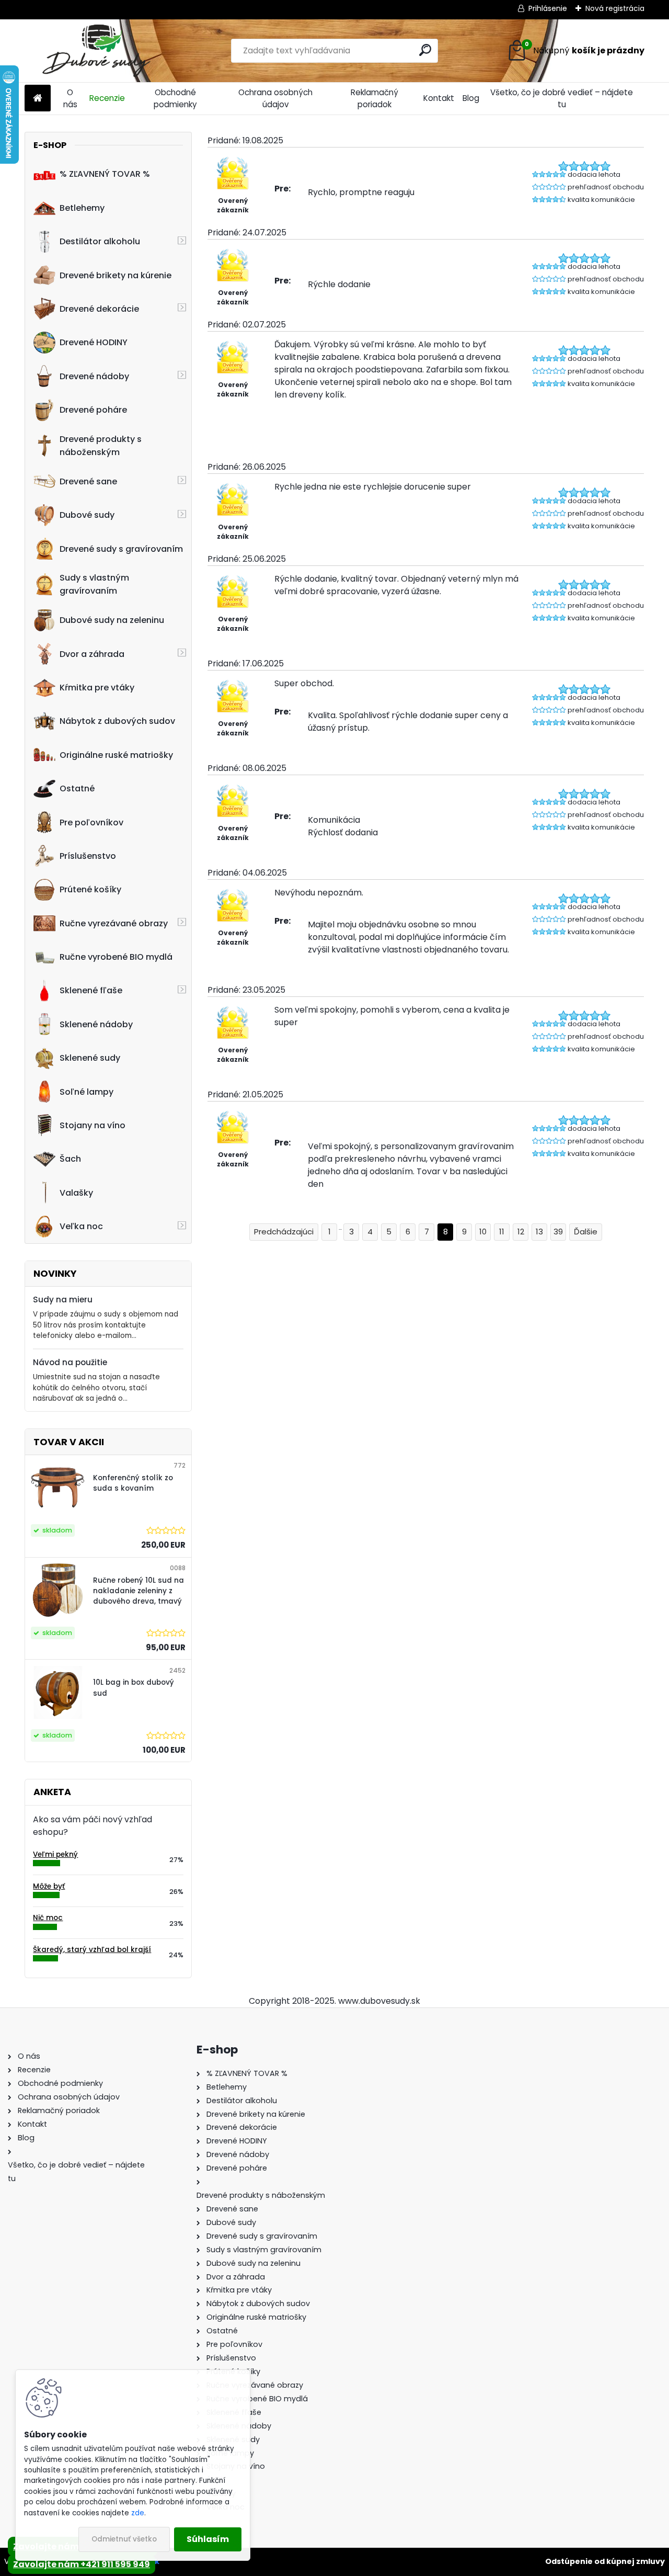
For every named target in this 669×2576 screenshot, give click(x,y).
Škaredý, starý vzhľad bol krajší (92, 1950)
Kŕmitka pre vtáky (97, 688)
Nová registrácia (615, 8)
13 (539, 1232)
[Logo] (96, 51)
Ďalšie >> (586, 1232)
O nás (70, 98)
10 (483, 1232)
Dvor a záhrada (92, 654)
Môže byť (49, 1886)
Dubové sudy (87, 515)
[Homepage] (38, 99)
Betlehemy (82, 208)
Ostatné (77, 788)
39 (558, 1232)
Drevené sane (88, 481)
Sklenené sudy (90, 1058)
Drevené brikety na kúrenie (116, 275)
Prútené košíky (90, 889)
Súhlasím (208, 2539)
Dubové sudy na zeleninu (112, 620)
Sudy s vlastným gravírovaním (94, 584)
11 (502, 1232)
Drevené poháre (93, 410)
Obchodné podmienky (175, 98)
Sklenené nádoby (96, 1024)
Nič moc (48, 1918)
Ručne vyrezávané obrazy (114, 923)
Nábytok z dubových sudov (117, 721)
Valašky (76, 1193)
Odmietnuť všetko (124, 2539)
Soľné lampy (86, 1092)
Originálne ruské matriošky (116, 755)
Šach (70, 1159)
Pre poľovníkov (91, 822)
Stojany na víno (93, 1125)
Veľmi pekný (55, 1854)
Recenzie (107, 98)
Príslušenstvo (88, 856)
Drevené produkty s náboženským (101, 446)
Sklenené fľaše (91, 990)
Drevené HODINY (94, 342)
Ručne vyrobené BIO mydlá (116, 957)
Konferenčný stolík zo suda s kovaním (133, 1483)
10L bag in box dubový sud (134, 1688)
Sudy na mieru (63, 1300)
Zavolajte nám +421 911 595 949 (82, 2564)
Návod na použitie (70, 1362)
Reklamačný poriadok (374, 98)
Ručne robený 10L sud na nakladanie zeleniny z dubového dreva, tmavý (139, 1591)
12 (521, 1232)
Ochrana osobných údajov (275, 98)
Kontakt (439, 98)
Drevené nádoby (94, 376)
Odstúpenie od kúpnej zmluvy (605, 2561)
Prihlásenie (548, 8)
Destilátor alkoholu (100, 241)
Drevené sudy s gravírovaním (121, 549)
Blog (471, 98)
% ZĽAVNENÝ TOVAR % (105, 174)
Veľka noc (81, 1226)
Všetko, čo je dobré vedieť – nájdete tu (562, 98)
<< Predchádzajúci (284, 1232)
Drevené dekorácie (99, 309)
